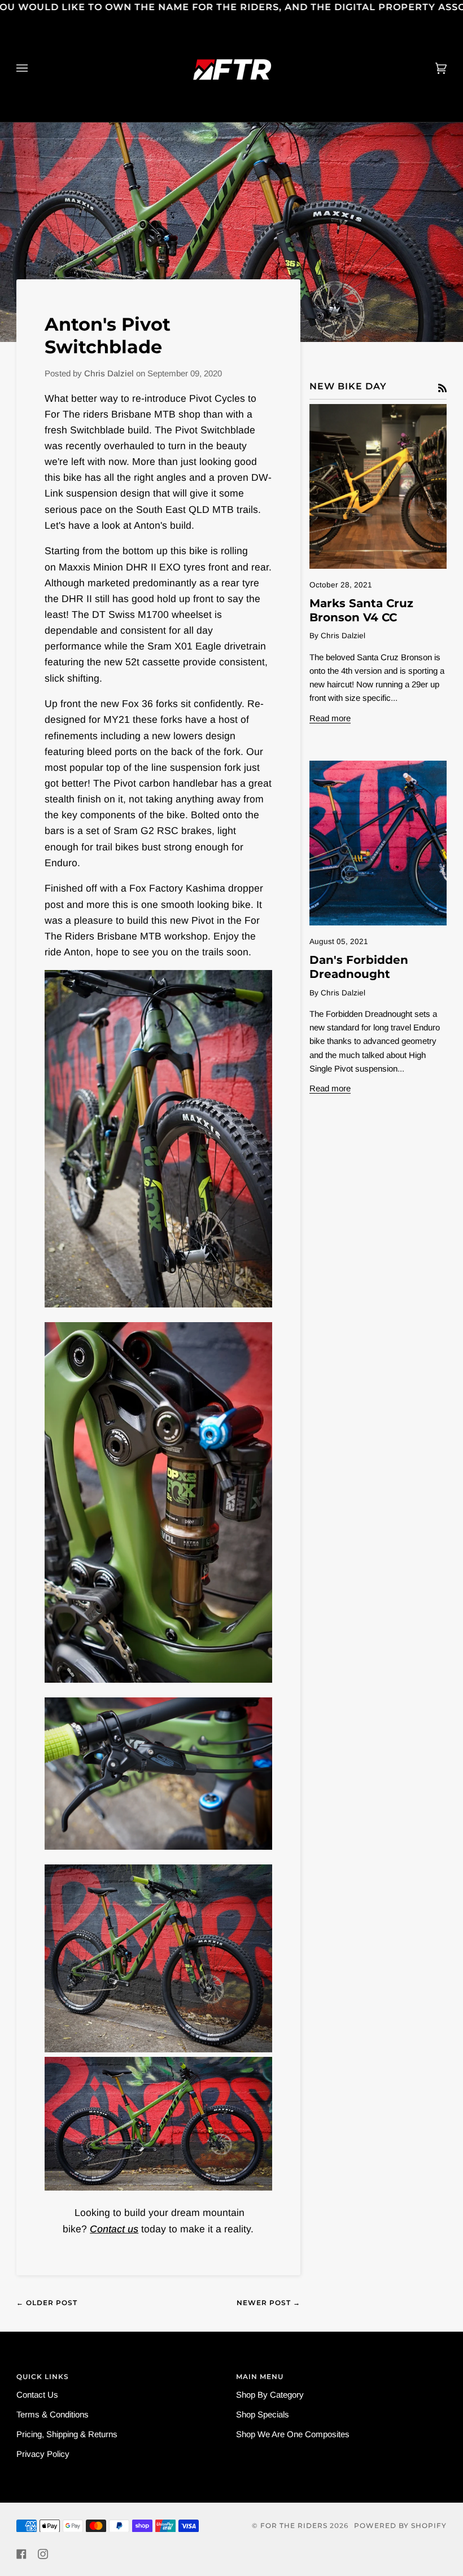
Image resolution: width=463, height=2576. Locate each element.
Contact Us (37, 2395)
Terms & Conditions (53, 2414)
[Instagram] (43, 2554)
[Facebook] (21, 2554)
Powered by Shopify (400, 2525)
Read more (330, 718)
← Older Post (47, 2303)
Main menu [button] (260, 2377)
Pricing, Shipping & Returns (67, 2434)
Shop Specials (263, 2414)
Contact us (114, 2229)
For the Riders (294, 2525)
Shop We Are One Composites (293, 2434)
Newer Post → (268, 2303)
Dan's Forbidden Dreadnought (359, 967)
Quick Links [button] (43, 2377)
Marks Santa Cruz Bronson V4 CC (361, 610)
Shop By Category (270, 2395)
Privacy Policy (43, 2454)
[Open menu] (33, 68)
